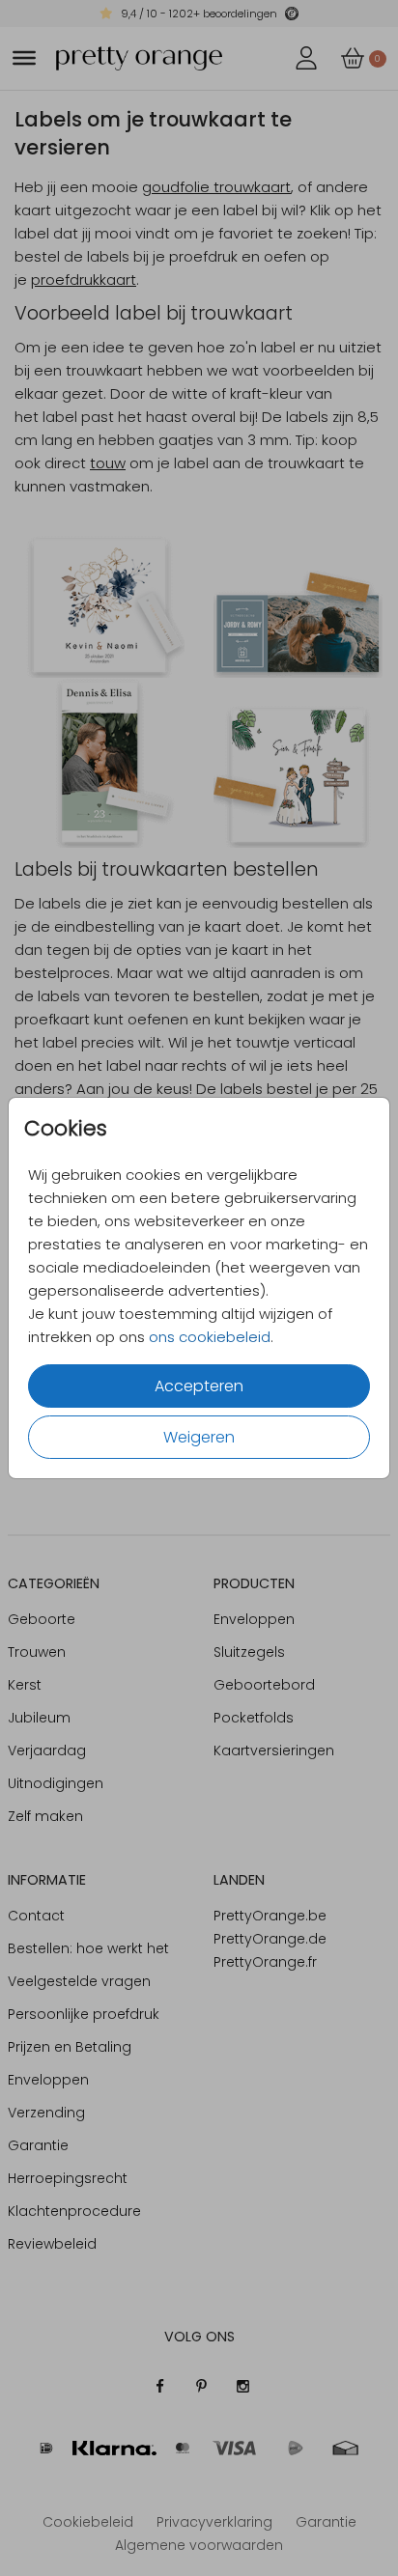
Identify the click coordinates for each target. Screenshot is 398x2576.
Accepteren (199, 1386)
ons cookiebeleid (210, 1337)
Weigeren (199, 1437)
